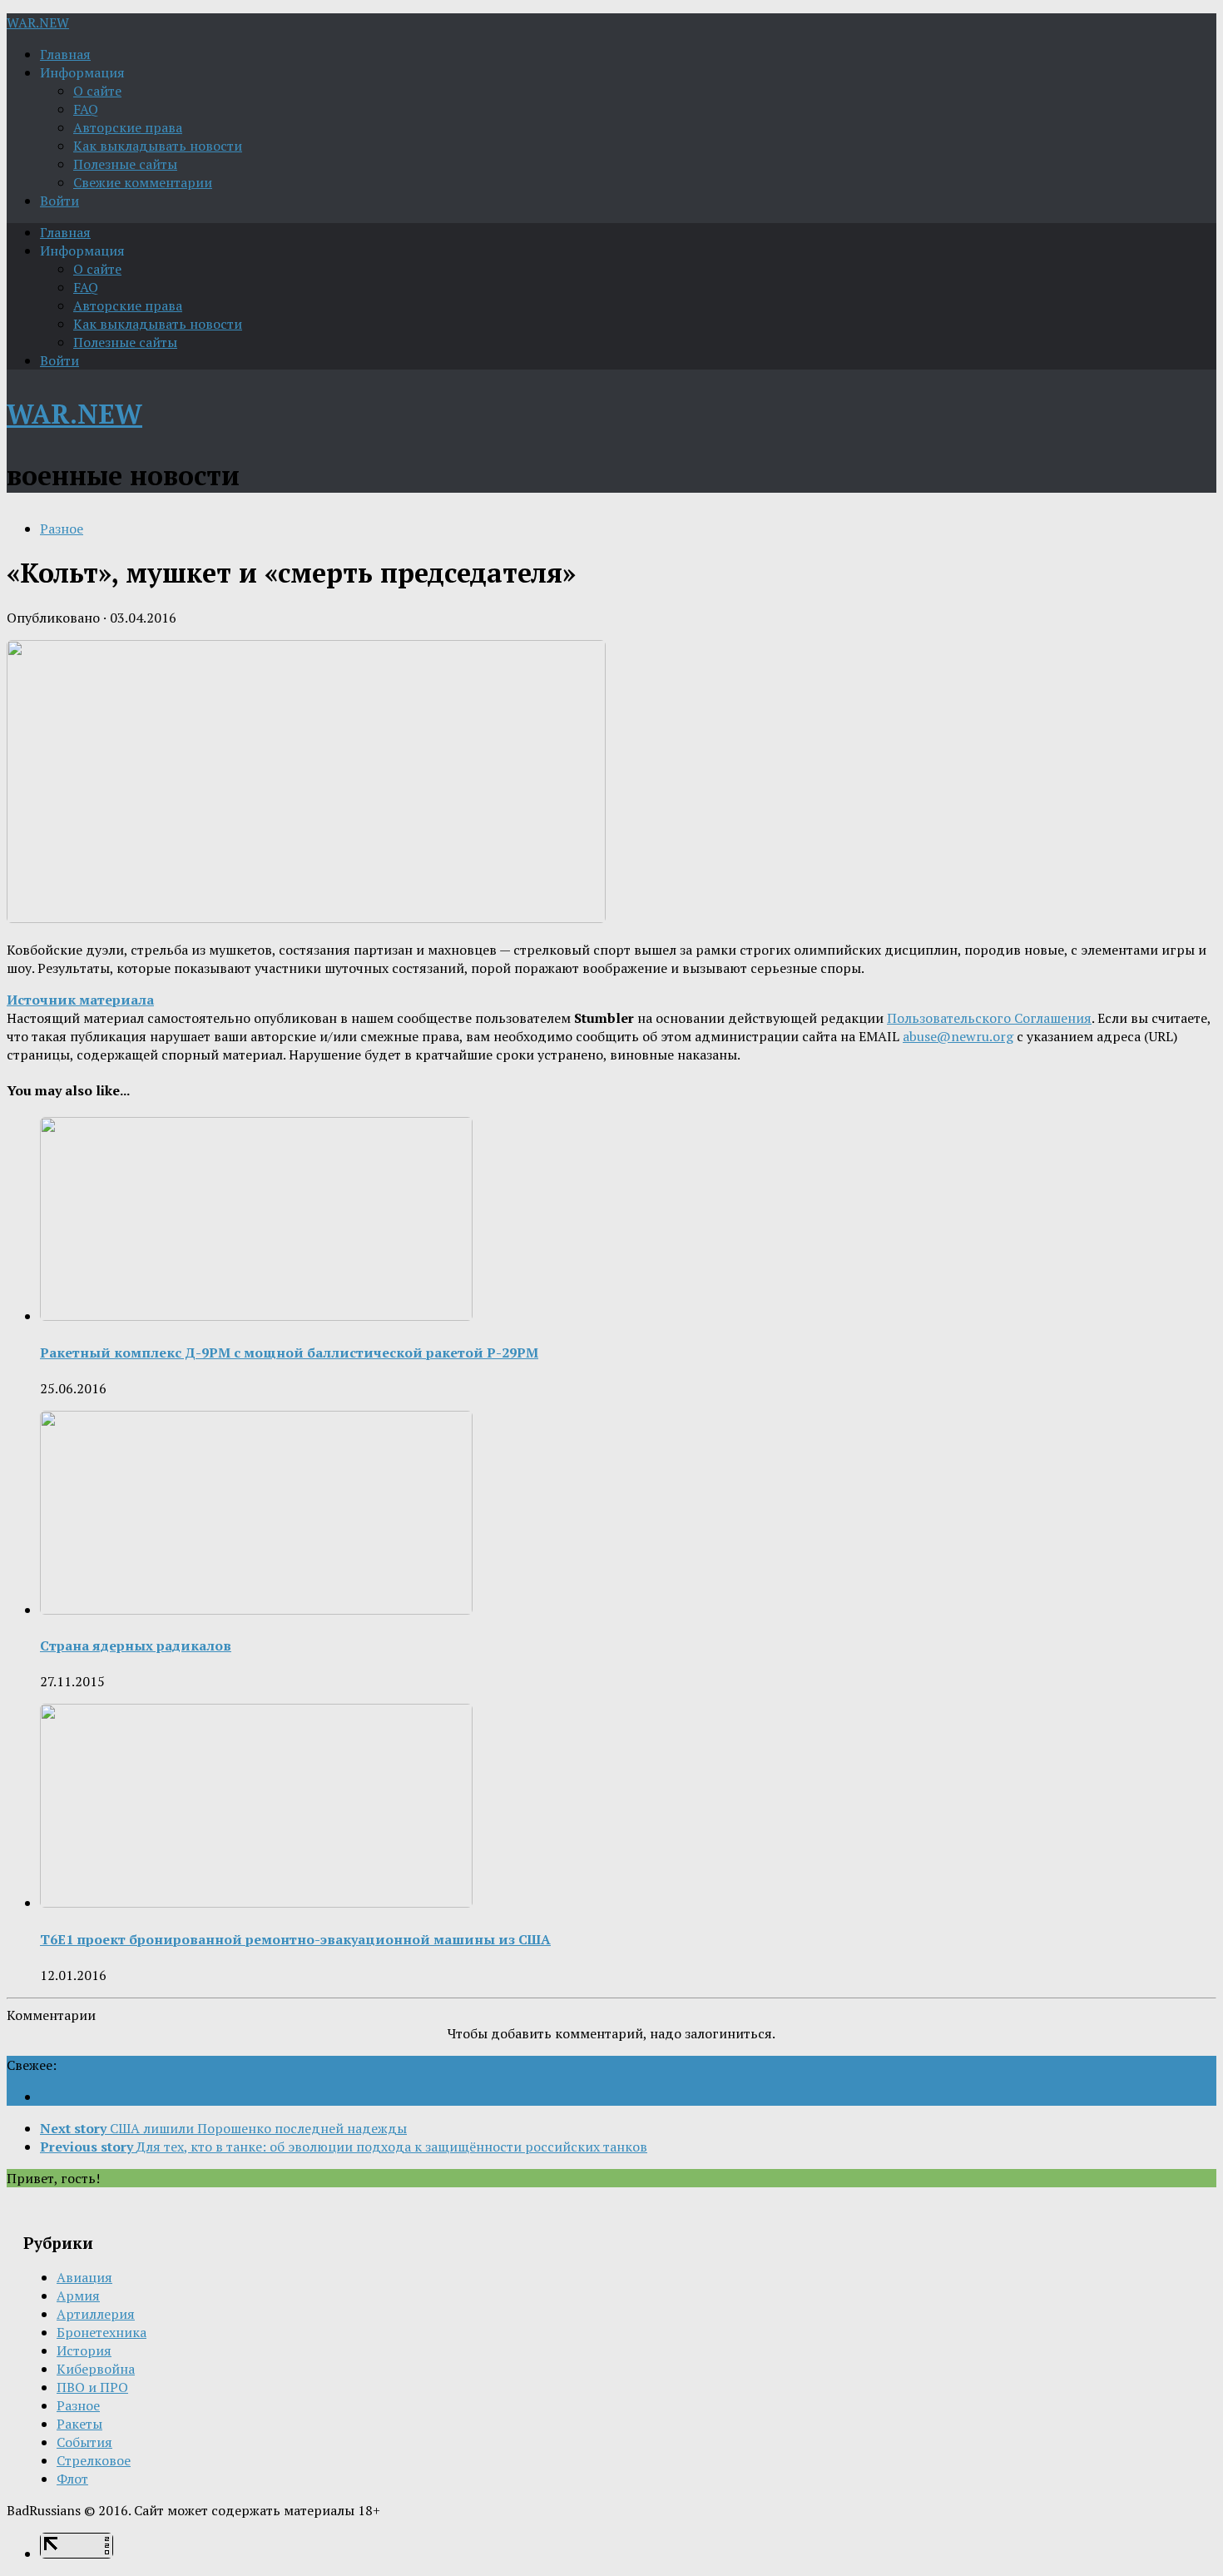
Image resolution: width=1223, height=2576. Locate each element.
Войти (59, 201)
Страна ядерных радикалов (136, 1645)
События (84, 2442)
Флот (72, 2479)
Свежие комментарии (143, 182)
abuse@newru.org (958, 1036)
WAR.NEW (38, 22)
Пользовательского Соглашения (989, 1018)
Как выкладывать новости (158, 146)
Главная (65, 54)
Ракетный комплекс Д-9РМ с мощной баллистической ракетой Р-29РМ (289, 1353)
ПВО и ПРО (92, 2387)
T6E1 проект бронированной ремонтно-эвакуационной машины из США (295, 1939)
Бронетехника (102, 2332)
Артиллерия (96, 2314)
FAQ (86, 109)
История (84, 2350)
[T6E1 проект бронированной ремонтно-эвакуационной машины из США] (256, 1903)
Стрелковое (94, 2460)
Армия (78, 2296)
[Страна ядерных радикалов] (256, 1610)
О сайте (97, 91)
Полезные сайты (125, 164)
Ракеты (79, 2424)
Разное (62, 529)
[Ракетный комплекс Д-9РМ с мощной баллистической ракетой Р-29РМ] (256, 1316)
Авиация (84, 2277)
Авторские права (128, 127)
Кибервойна (96, 2369)
